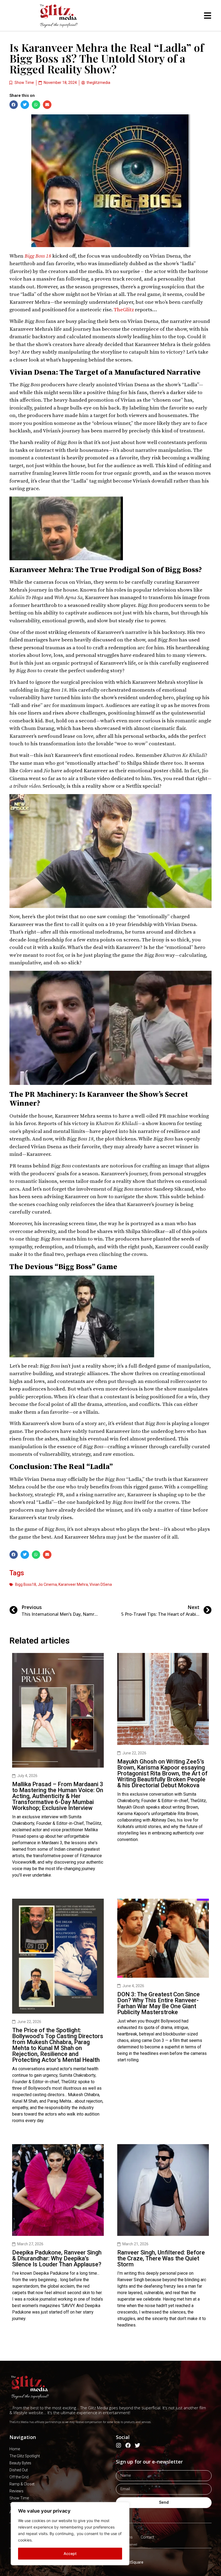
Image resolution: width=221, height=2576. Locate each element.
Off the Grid (19, 2477)
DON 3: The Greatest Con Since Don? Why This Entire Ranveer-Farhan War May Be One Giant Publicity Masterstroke (158, 2003)
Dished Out (19, 2470)
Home (15, 2449)
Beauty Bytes (20, 2463)
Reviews (16, 2491)
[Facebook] (128, 2445)
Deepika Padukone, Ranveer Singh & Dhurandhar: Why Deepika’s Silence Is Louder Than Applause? (57, 2258)
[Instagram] (119, 2445)
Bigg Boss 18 (38, 256)
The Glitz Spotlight (25, 2456)
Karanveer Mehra (73, 1584)
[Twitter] (137, 2445)
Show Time (24, 83)
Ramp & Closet (22, 2484)
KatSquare (134, 2562)
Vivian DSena (101, 1584)
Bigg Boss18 (26, 1584)
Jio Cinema (47, 1584)
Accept (70, 2553)
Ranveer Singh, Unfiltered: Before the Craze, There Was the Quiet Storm (161, 2258)
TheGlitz (124, 310)
